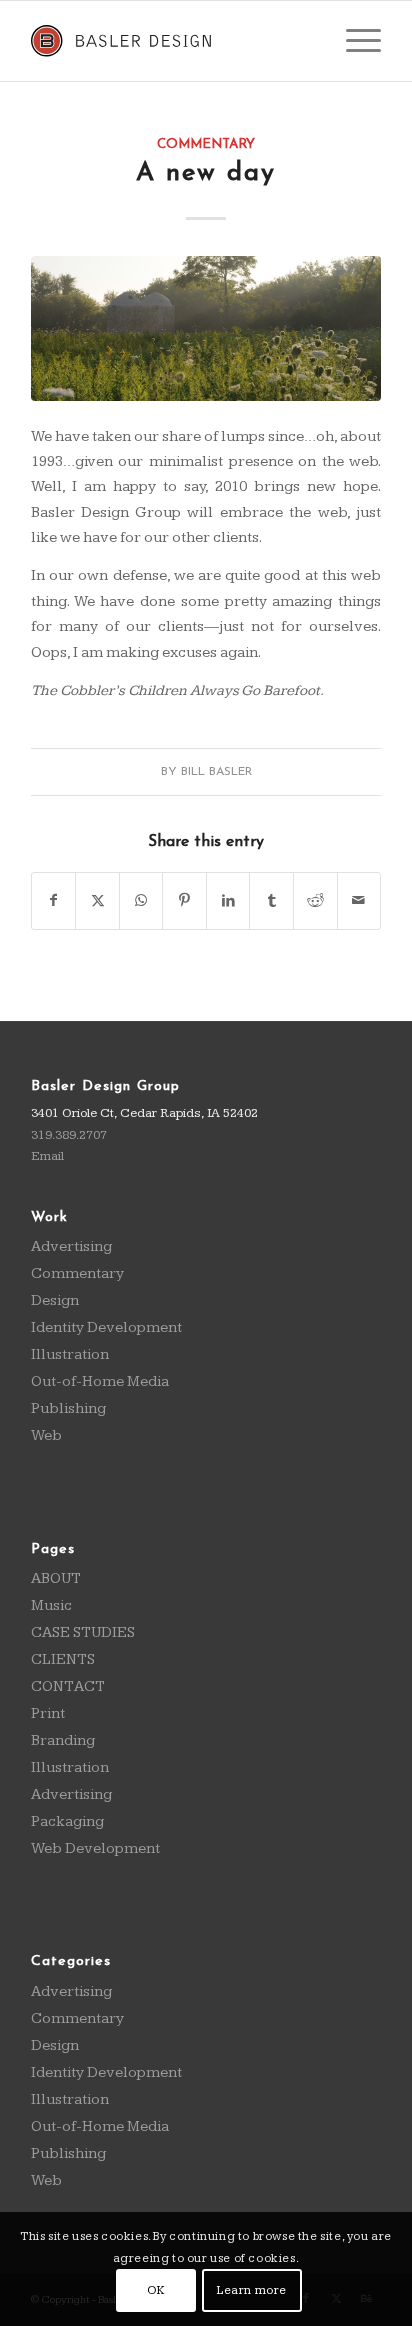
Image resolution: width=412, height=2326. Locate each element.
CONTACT (68, 1686)
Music (51, 1605)
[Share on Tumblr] (271, 901)
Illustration (70, 1354)
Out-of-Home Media (100, 1381)
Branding (63, 1740)
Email (47, 1156)
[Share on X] (97, 901)
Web (46, 1435)
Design (55, 1300)
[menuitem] (353, 41)
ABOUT (56, 1578)
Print (48, 1713)
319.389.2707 (69, 1135)
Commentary (206, 144)
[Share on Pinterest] (184, 901)
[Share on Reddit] (315, 901)
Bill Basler (216, 772)
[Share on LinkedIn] (228, 901)
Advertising (71, 1246)
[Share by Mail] (359, 901)
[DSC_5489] (206, 328)
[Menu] (353, 41)
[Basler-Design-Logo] (171, 41)
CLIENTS (63, 1659)
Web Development (95, 1848)
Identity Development (106, 1327)
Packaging (67, 1821)
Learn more (252, 2290)
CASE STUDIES (83, 1632)
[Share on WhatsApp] (141, 901)
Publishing (68, 1408)
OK (156, 2290)
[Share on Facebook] (54, 901)
